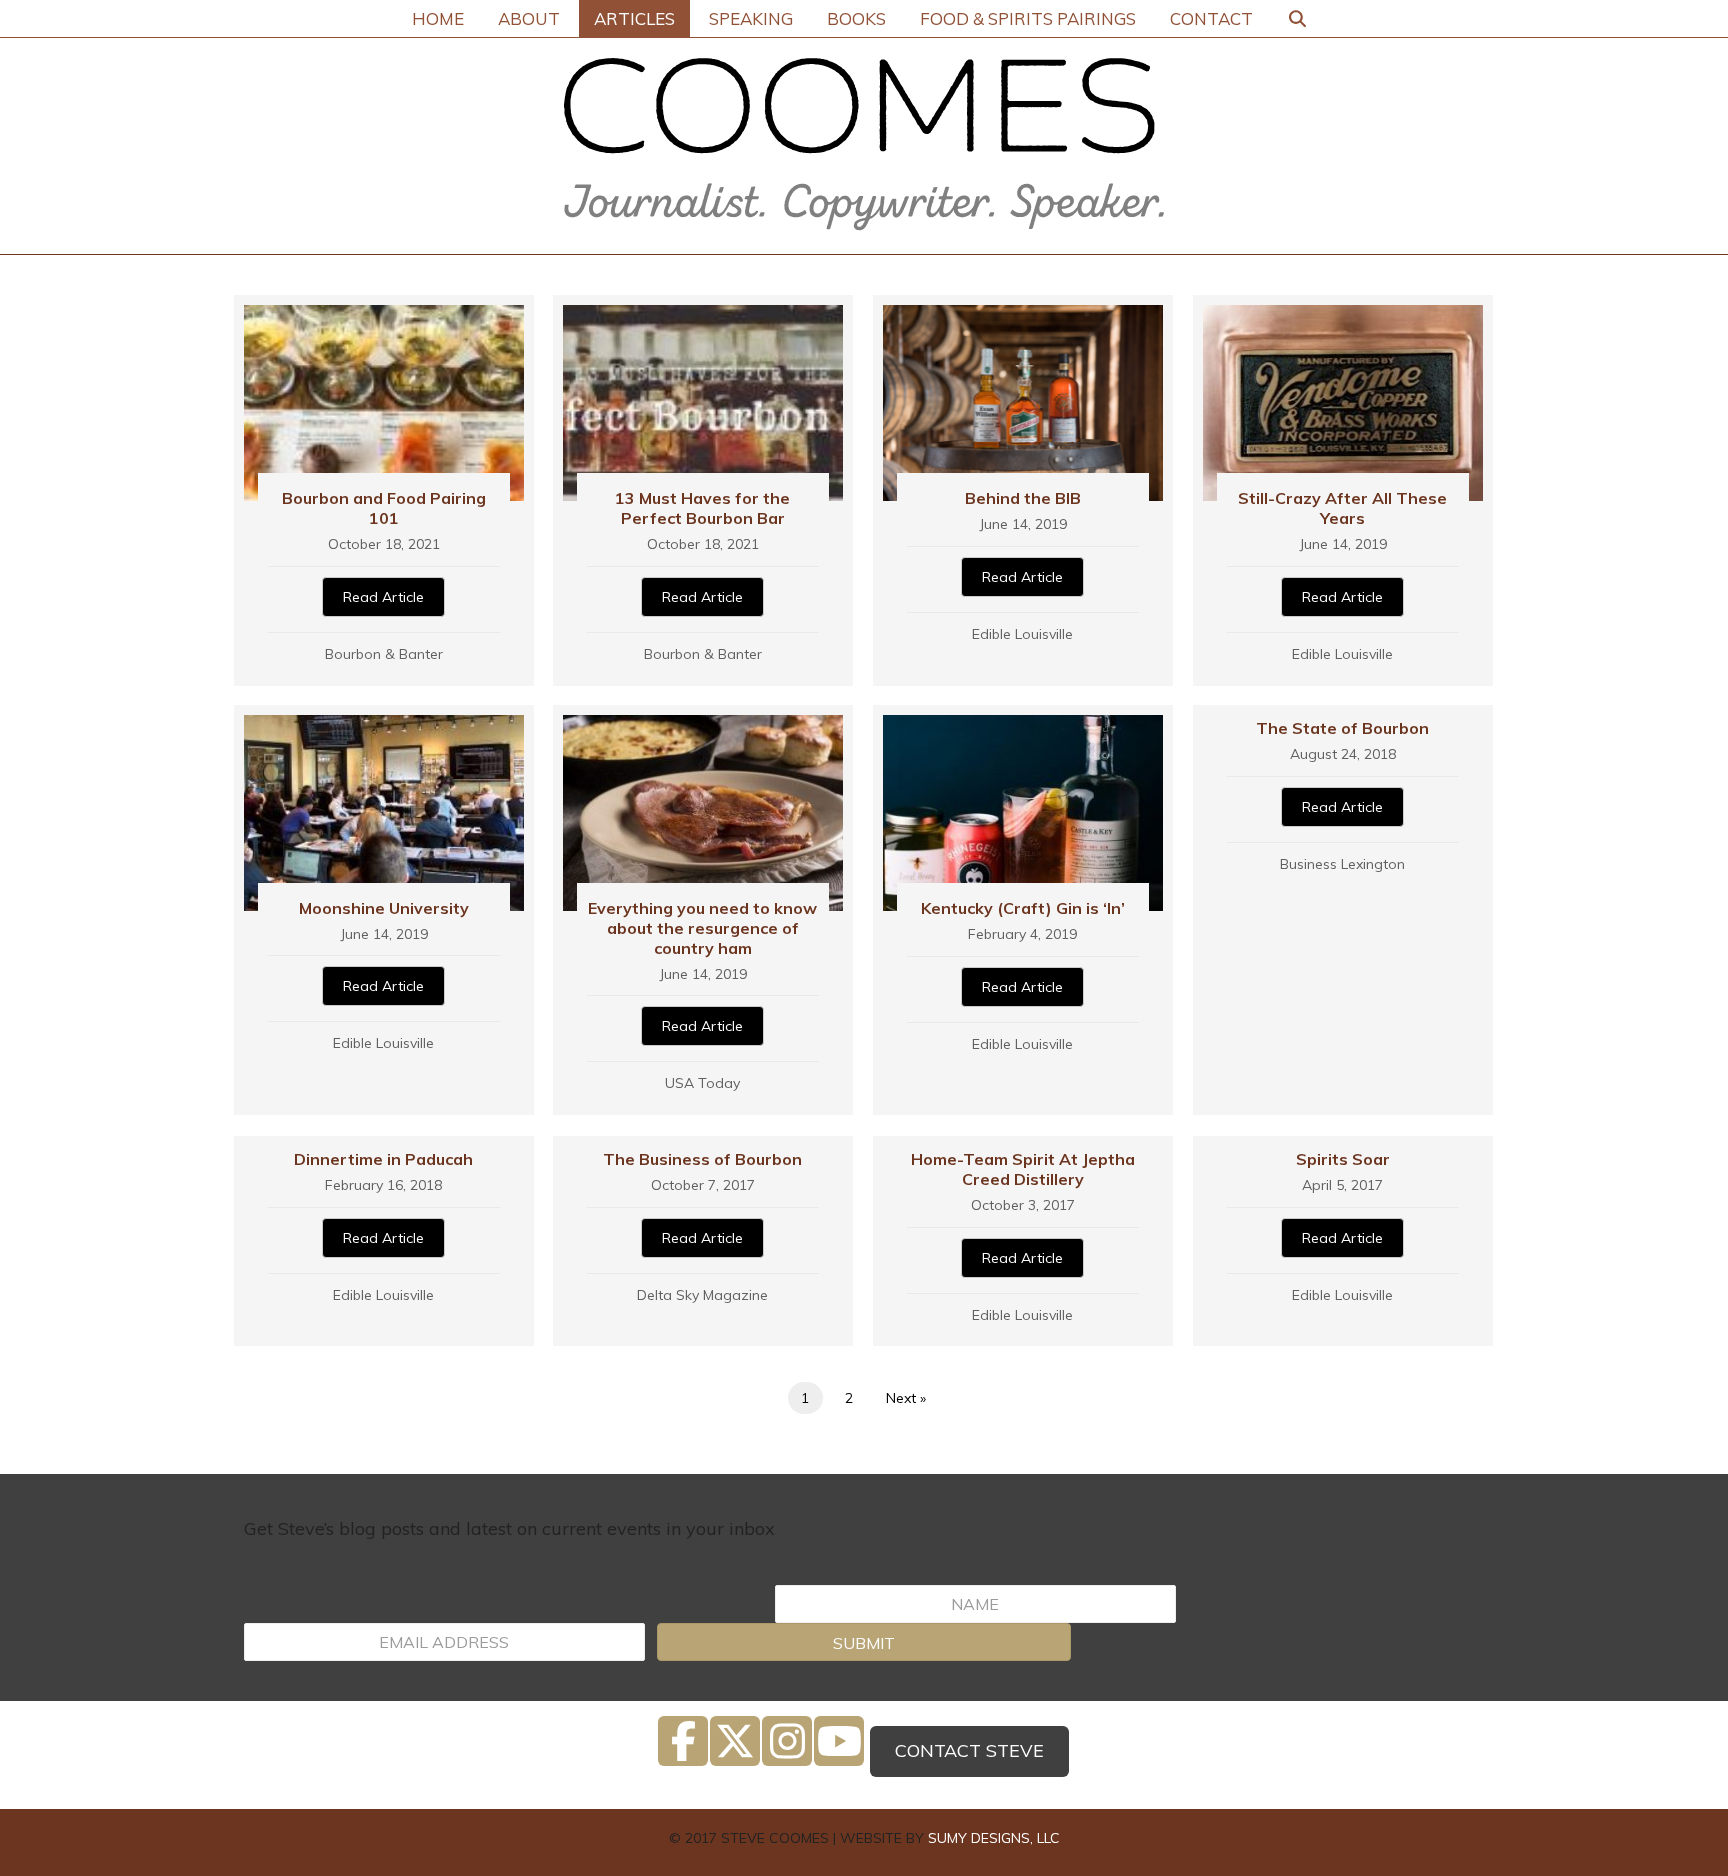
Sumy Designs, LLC (994, 1838)
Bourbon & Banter (384, 654)
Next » (906, 1398)
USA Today (702, 1083)
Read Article (383, 597)
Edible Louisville (1022, 634)
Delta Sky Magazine (702, 1295)
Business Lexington (1342, 864)
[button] (863, 1642)
